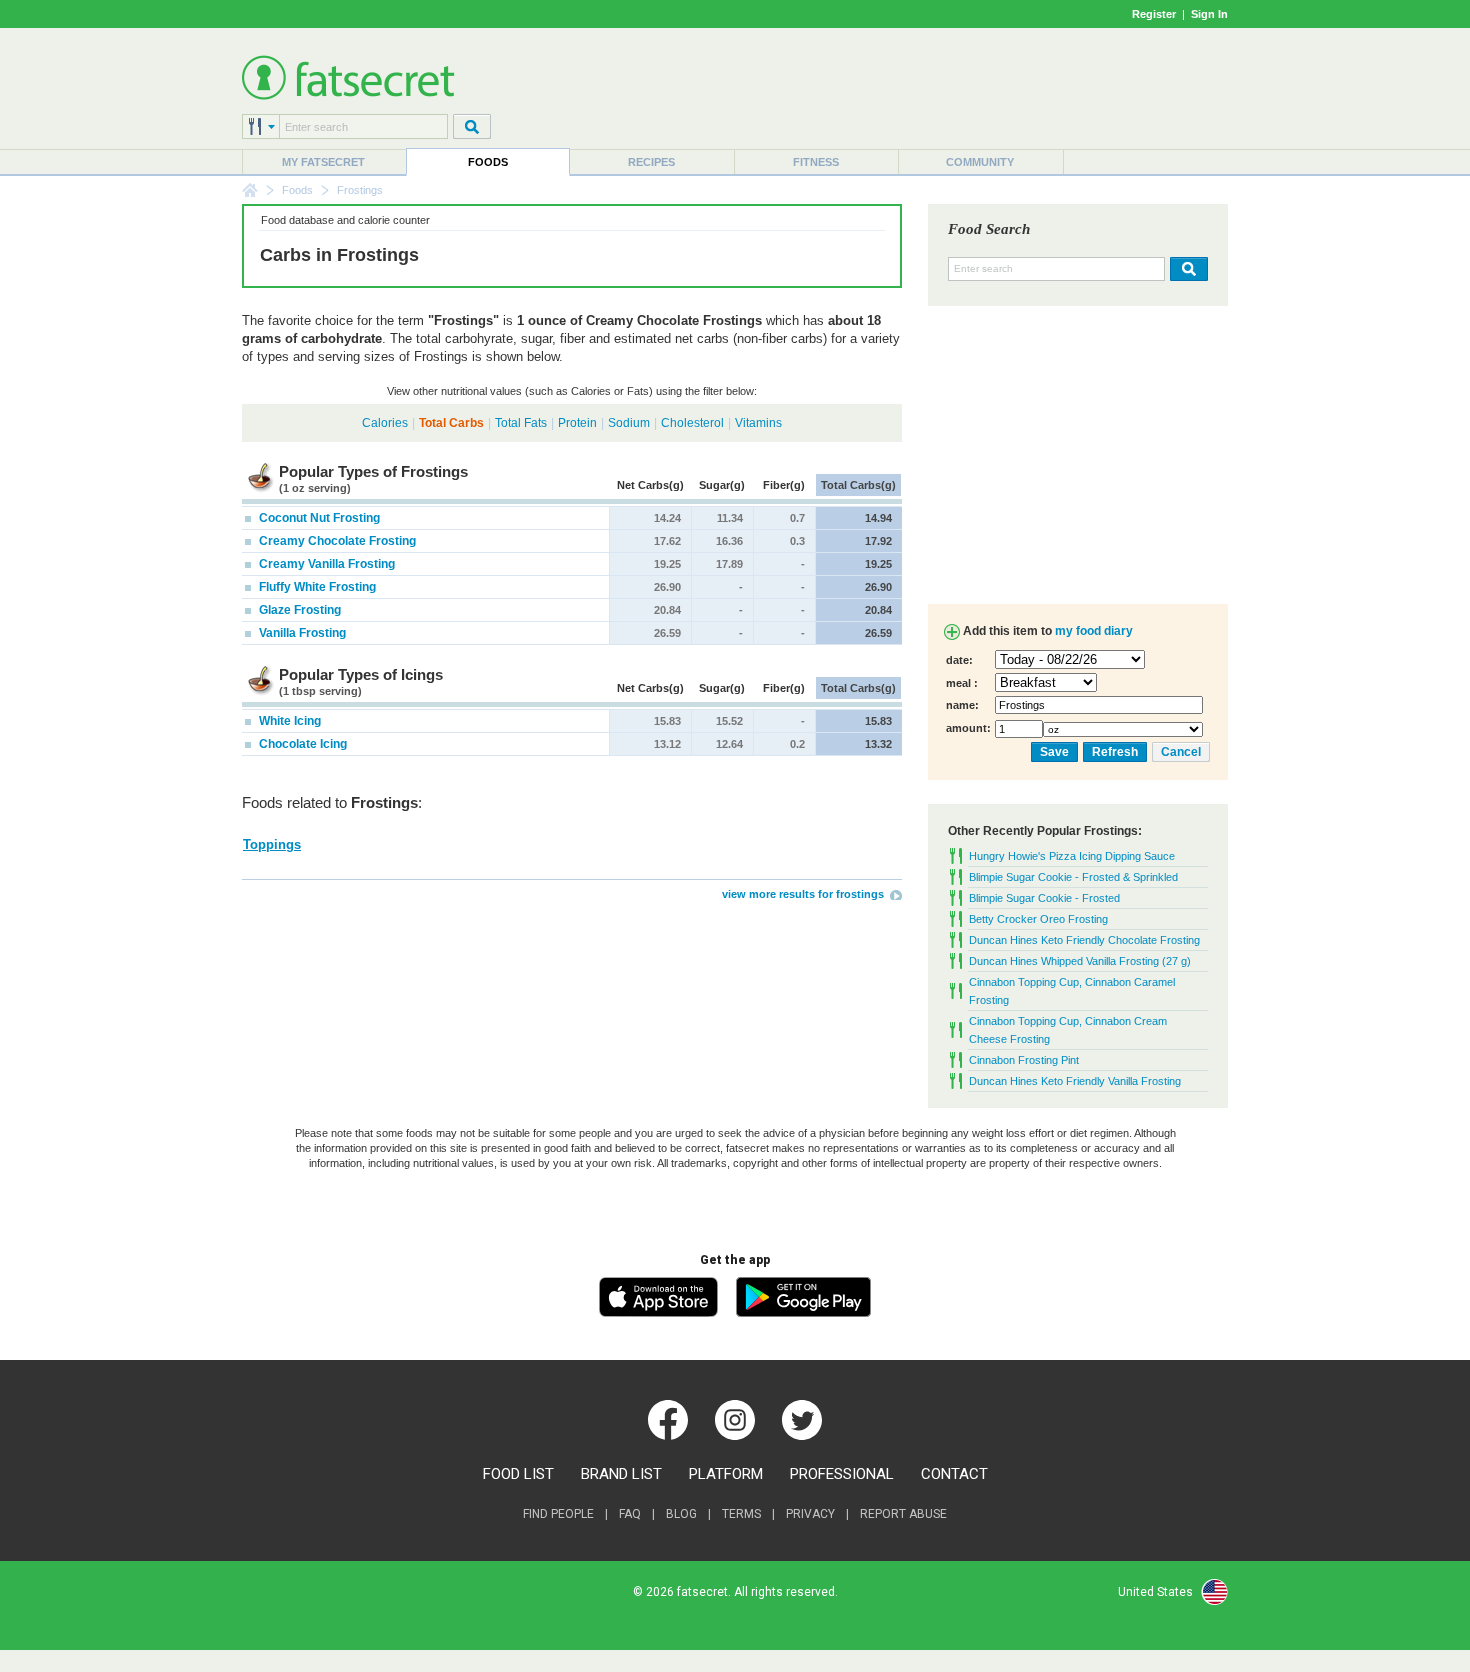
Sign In (1209, 14)
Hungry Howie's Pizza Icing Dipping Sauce (1072, 856)
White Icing (288, 721)
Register (1154, 14)
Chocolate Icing (301, 744)
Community (980, 162)
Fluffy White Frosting (316, 587)
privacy (810, 1514)
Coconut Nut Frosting (318, 518)
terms (741, 1514)
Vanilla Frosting (301, 633)
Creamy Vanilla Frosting (325, 564)
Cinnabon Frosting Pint (1024, 1060)
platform (726, 1474)
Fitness (816, 162)
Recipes (651, 162)
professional (842, 1474)
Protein (577, 423)
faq (630, 1514)
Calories (385, 423)
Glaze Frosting (298, 610)
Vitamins (758, 423)
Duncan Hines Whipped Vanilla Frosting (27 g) (1080, 961)
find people (558, 1514)
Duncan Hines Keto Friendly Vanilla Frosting (1075, 1081)
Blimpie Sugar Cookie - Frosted (1044, 898)
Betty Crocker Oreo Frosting (1038, 919)
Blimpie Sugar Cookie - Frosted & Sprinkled (1073, 877)
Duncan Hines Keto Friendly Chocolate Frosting (1084, 940)
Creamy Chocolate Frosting (336, 541)
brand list (621, 1474)
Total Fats (521, 423)
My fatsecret (323, 162)
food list (518, 1474)
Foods (488, 162)
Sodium (629, 423)
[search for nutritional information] (1186, 269)
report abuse (903, 1514)
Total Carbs (451, 423)
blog (681, 1514)
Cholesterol (692, 423)
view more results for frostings (803, 894)
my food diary (1094, 631)
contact (954, 1474)
